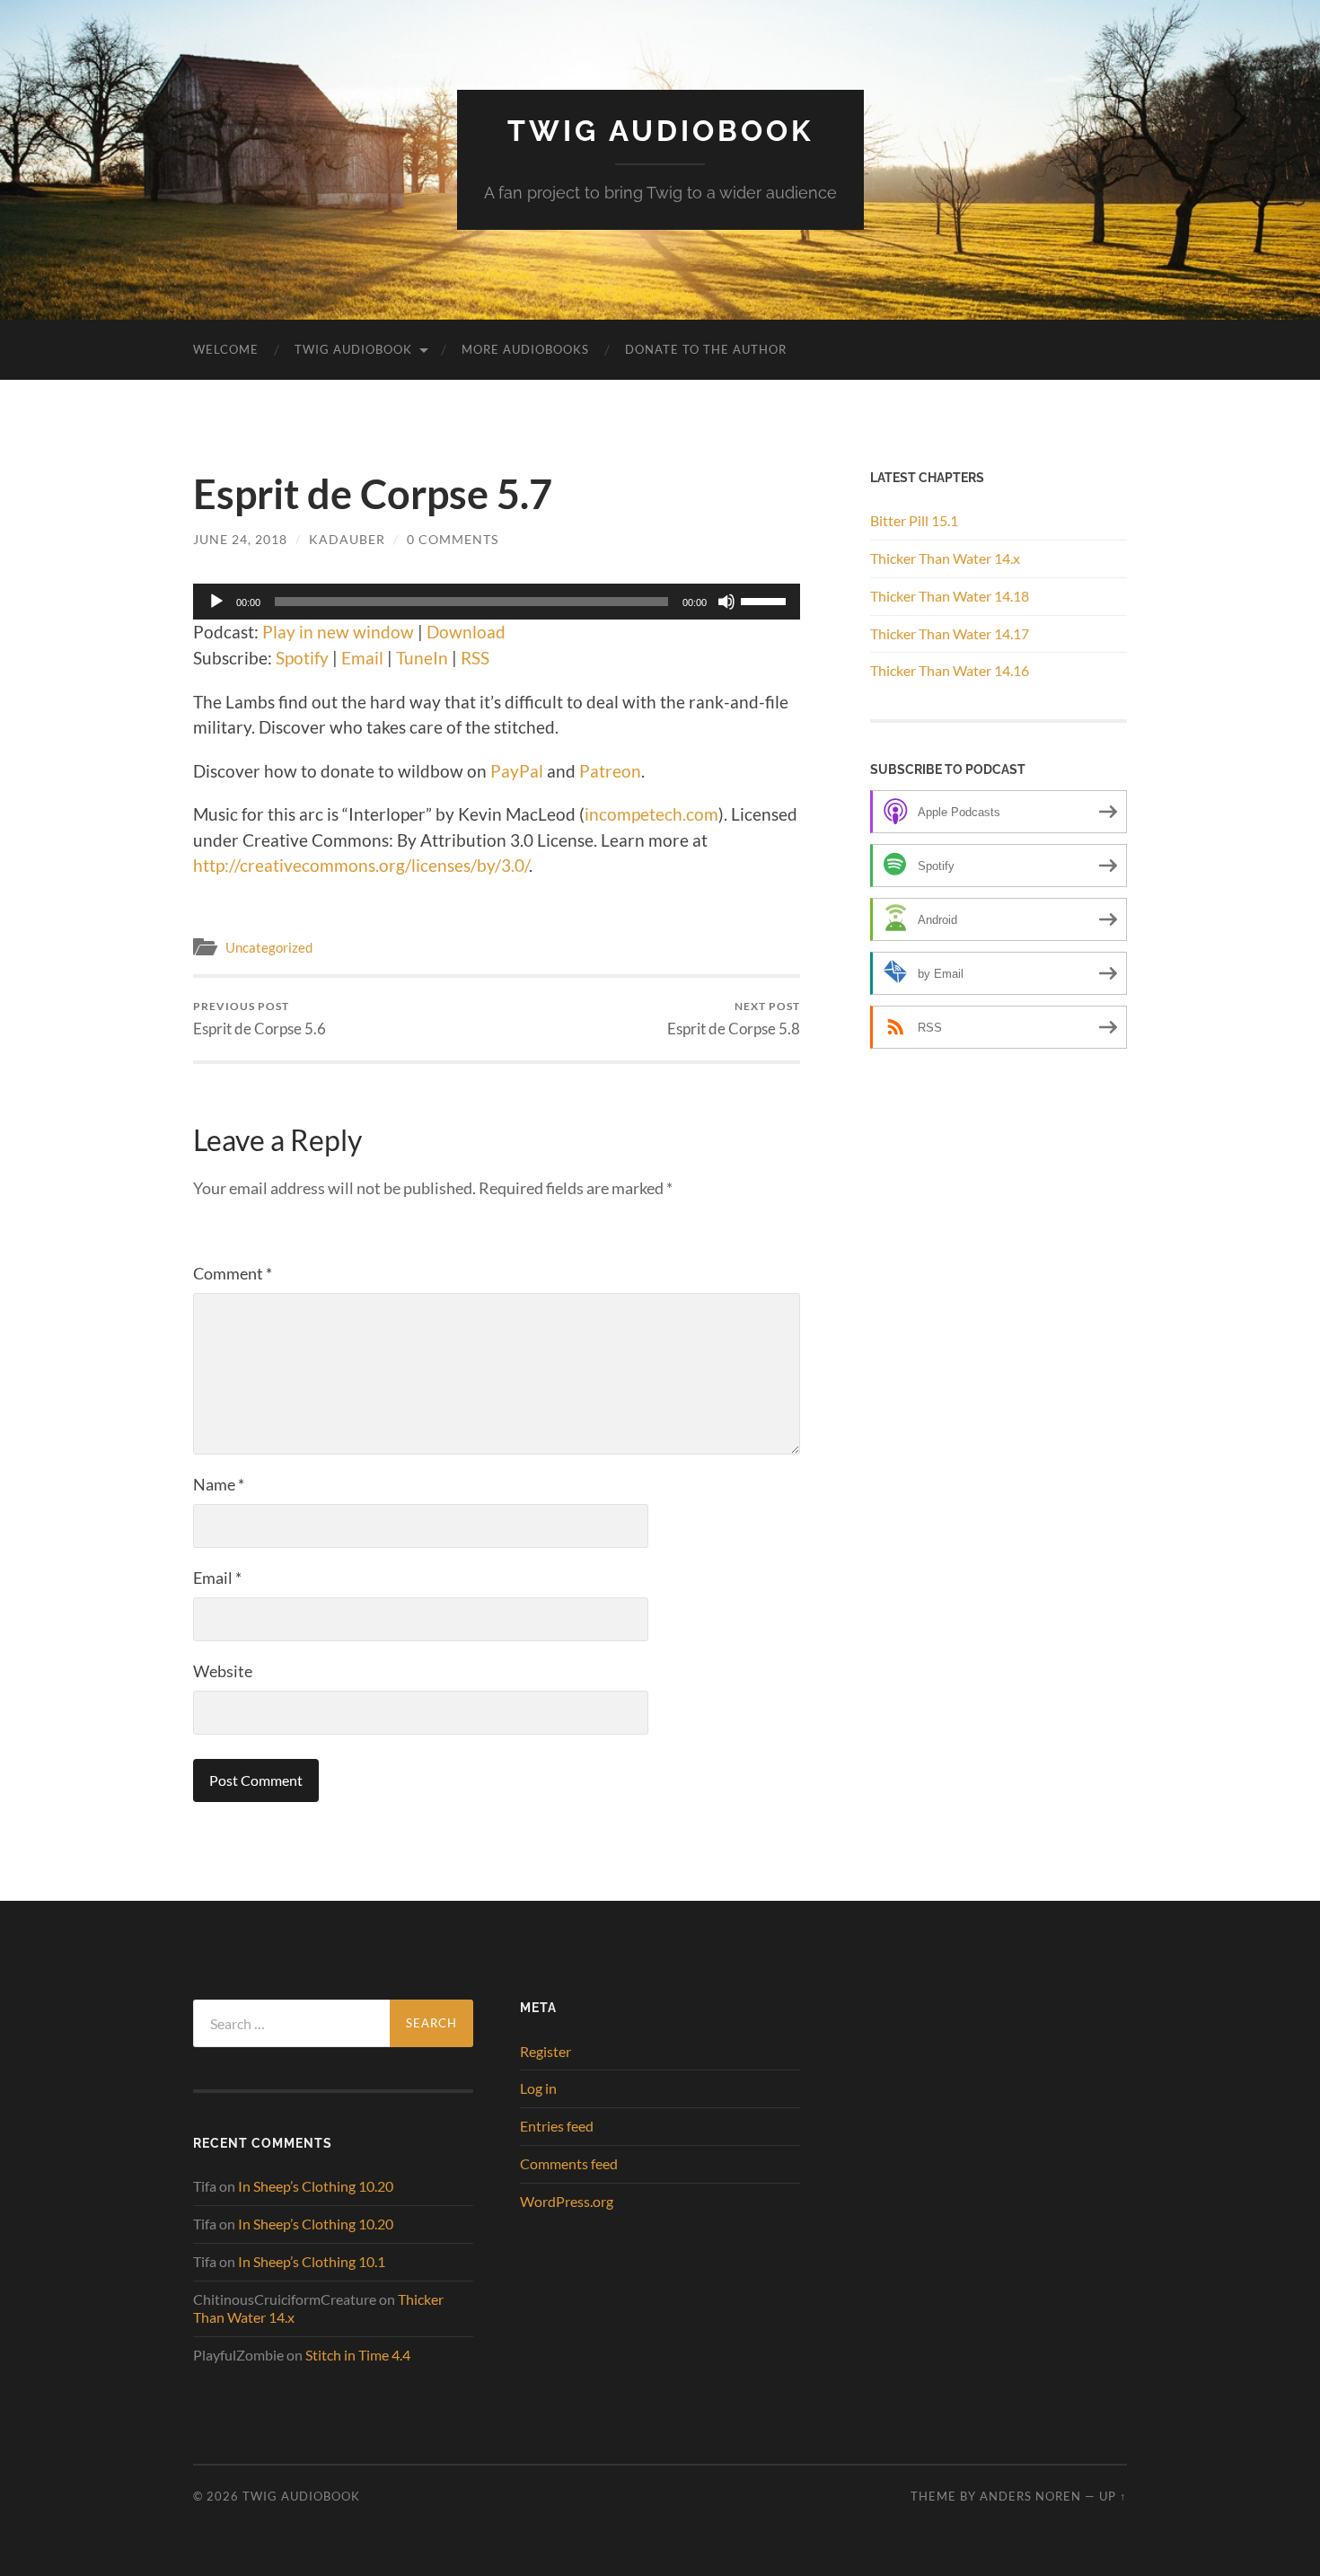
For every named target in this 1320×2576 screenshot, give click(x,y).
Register (546, 2051)
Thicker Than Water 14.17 (950, 633)
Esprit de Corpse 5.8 (734, 1019)
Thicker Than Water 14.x (945, 558)
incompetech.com (651, 814)
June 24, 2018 (240, 539)
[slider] (766, 600)
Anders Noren (1030, 2496)
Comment (233, 1273)
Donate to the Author (706, 349)
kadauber (347, 539)
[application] (497, 602)
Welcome (226, 349)
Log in (538, 2088)
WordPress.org (567, 2201)
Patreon (610, 771)
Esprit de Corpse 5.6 (260, 1019)
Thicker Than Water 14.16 (950, 670)
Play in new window (338, 632)
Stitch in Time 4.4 (358, 2355)
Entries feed (557, 2126)
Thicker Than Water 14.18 (950, 596)
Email (362, 658)
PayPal (517, 771)
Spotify (302, 658)
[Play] (216, 602)
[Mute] (726, 602)
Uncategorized (269, 947)
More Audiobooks (525, 349)
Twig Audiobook (660, 131)
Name (219, 1484)
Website (223, 1671)
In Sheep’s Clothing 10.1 (312, 2261)
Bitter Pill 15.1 (914, 520)
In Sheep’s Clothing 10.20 (316, 2186)
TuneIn (422, 658)
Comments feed (569, 2163)
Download (466, 632)
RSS (475, 658)
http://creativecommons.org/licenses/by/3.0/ (361, 865)
